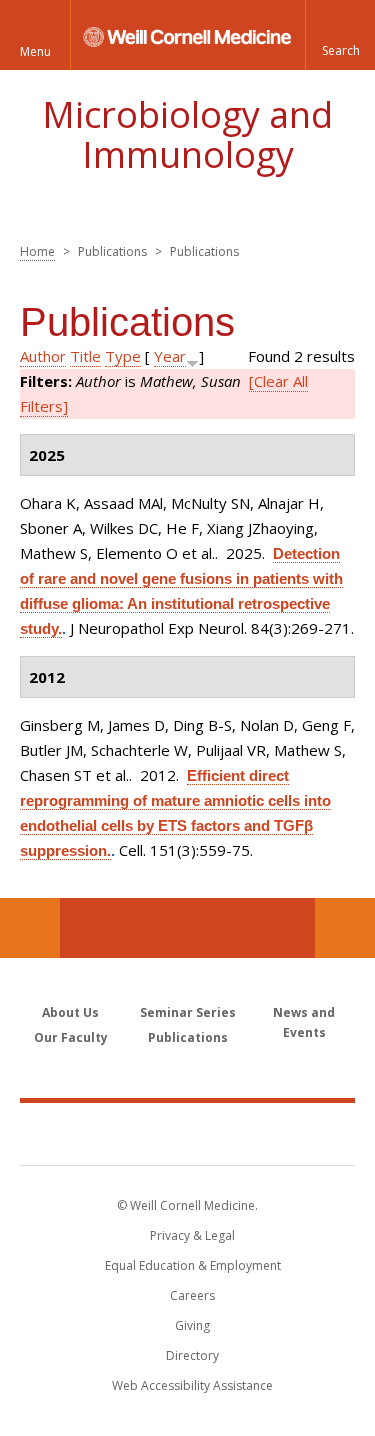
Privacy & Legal (192, 1235)
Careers (192, 1295)
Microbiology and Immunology (187, 134)
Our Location (30, 928)
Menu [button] (35, 51)
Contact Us (345, 928)
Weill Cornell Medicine (188, 1133)
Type (123, 356)
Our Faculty (71, 1037)
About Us (70, 1012)
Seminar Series (188, 1012)
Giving (192, 1325)
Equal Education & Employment (193, 1265)
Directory (192, 1355)
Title (85, 356)
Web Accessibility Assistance (192, 1385)
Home (37, 251)
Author (43, 356)
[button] (340, 35)
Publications (188, 1037)
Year (170, 356)
